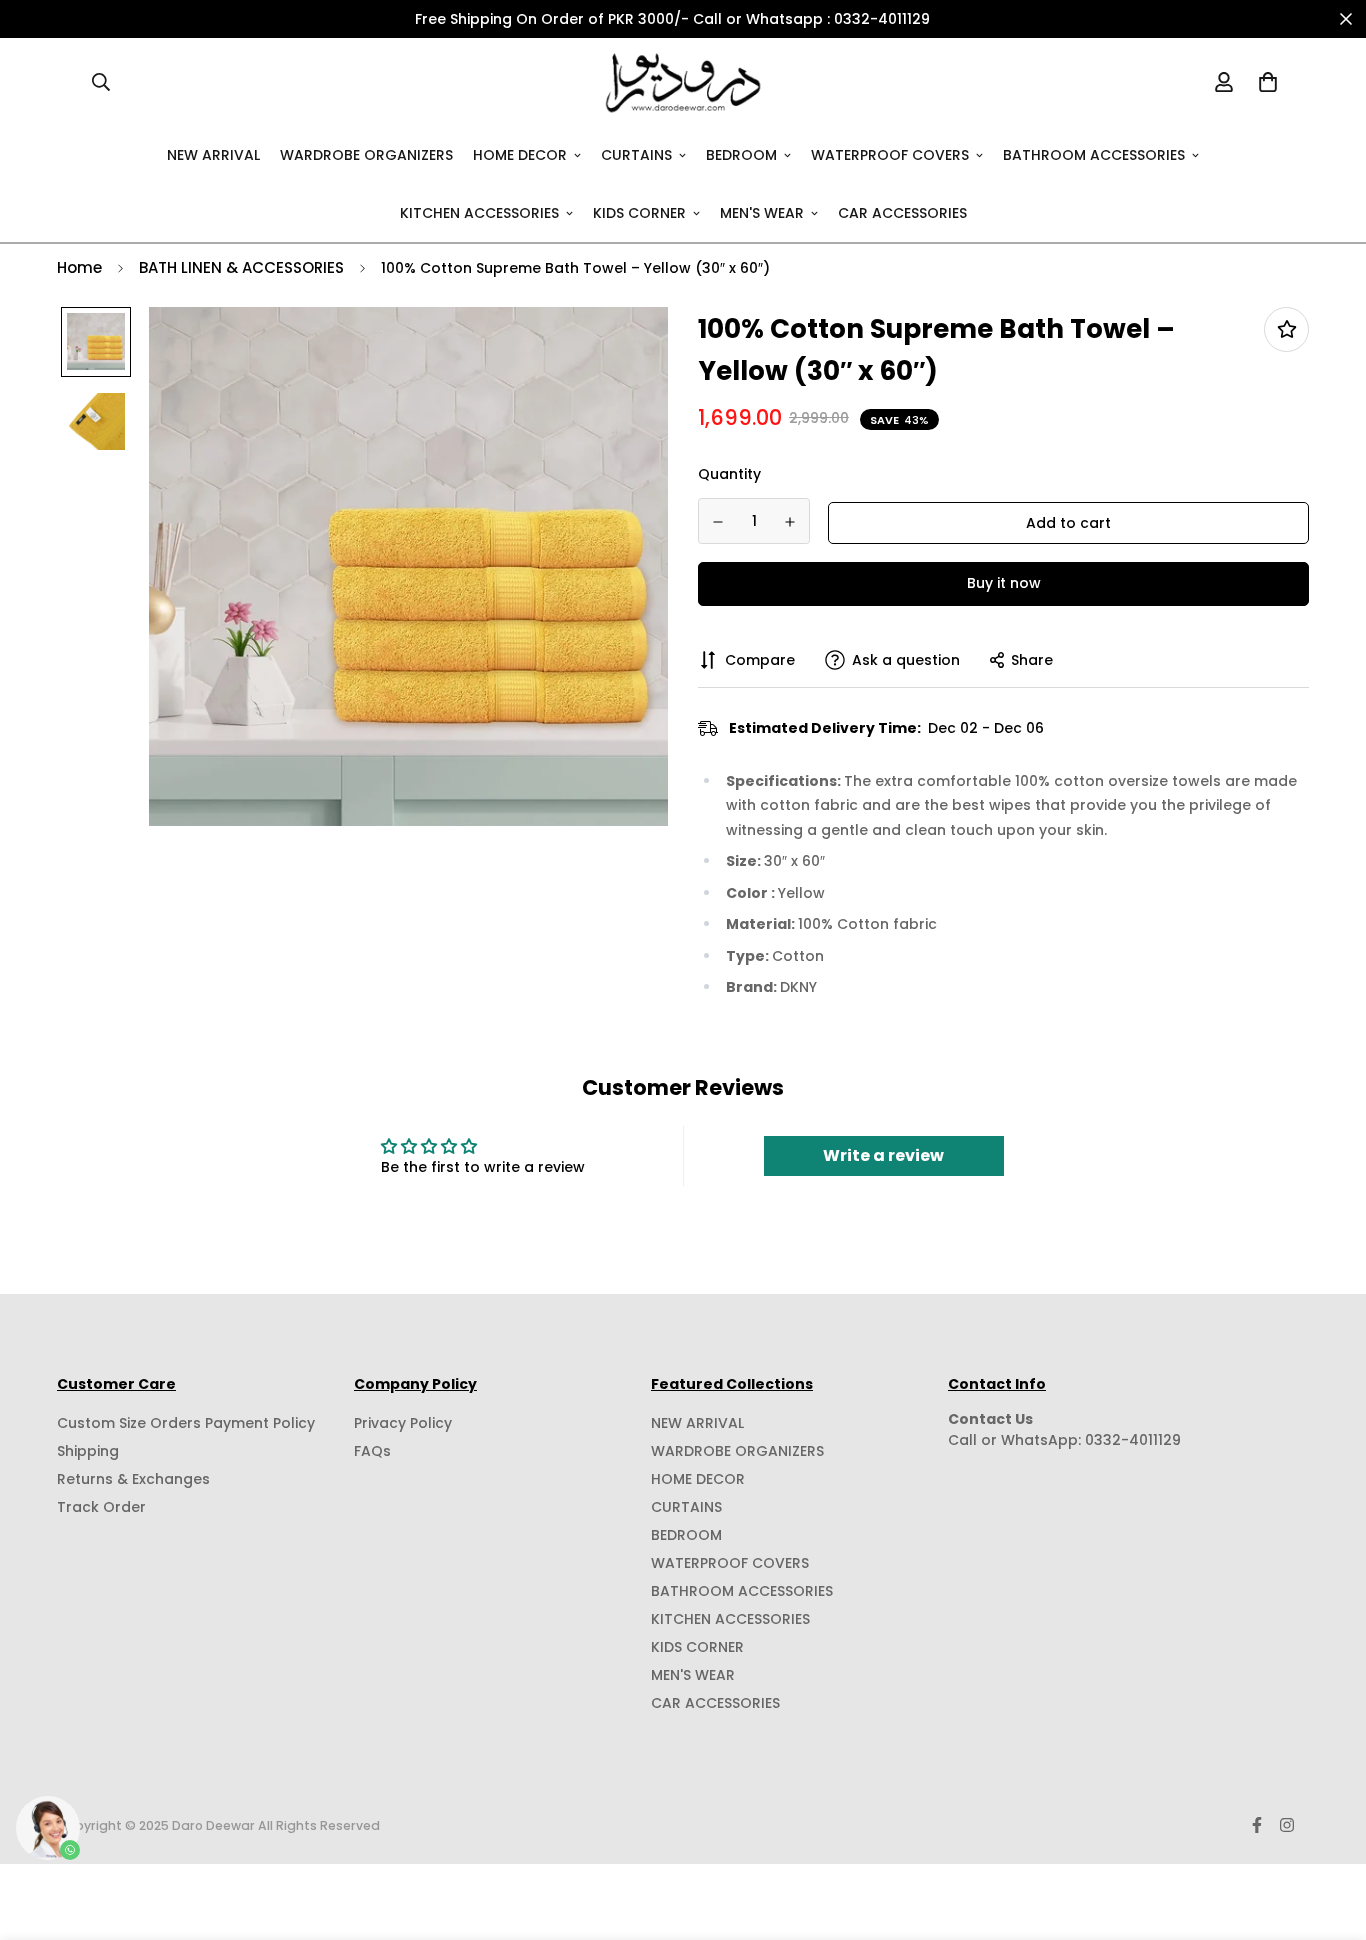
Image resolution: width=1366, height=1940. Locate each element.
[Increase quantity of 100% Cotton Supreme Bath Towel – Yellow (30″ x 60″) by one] (791, 522)
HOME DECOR (520, 154)
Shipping (88, 1451)
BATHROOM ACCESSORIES (1094, 154)
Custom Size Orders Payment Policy (186, 1423)
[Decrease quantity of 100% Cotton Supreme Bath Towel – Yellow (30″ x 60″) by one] (718, 522)
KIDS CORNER (639, 212)
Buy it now (1004, 583)
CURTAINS (636, 154)
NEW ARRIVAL (213, 154)
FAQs (372, 1451)
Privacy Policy (403, 1423)
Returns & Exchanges (133, 1479)
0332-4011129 (1133, 1440)
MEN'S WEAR (762, 212)
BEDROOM (741, 154)
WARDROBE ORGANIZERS (366, 154)
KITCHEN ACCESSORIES (479, 212)
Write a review (883, 1155)
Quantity (729, 474)
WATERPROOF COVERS (890, 154)
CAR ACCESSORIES (902, 212)
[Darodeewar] (683, 82)
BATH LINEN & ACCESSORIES (241, 267)
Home (79, 267)
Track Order (101, 1507)
